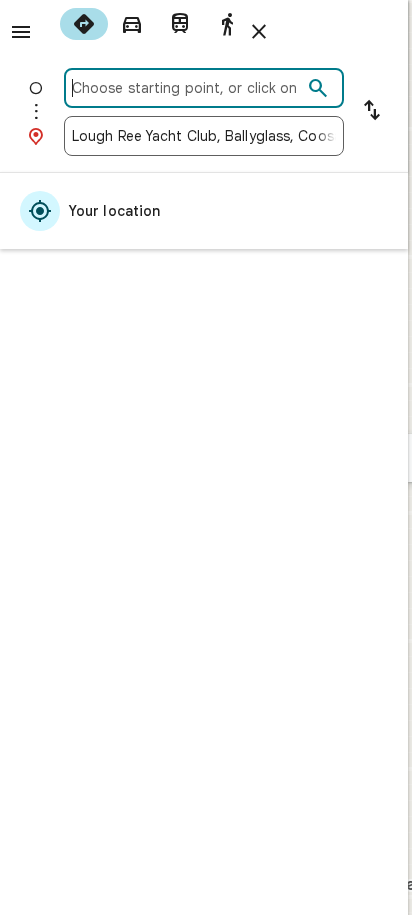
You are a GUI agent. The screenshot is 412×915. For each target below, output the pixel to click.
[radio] (84, 24)
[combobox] (187, 88)
